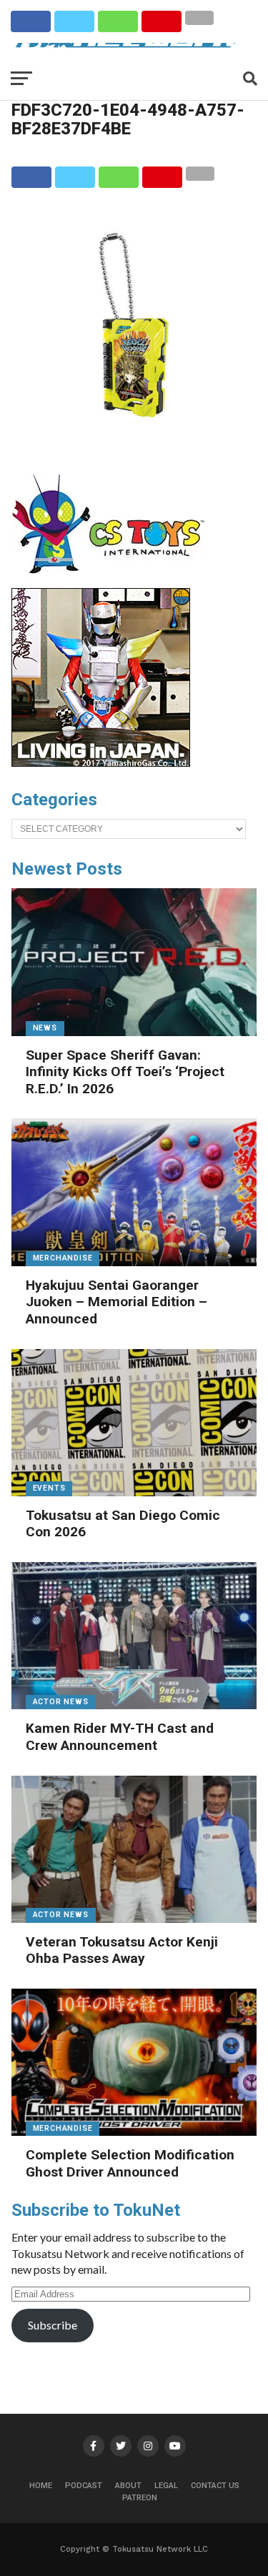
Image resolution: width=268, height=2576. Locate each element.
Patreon (140, 2498)
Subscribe (53, 2325)
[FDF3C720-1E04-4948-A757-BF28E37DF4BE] (134, 443)
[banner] (101, 763)
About (128, 2486)
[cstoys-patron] (113, 581)
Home (41, 2486)
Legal (166, 2486)
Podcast (84, 2486)
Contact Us (215, 2486)
